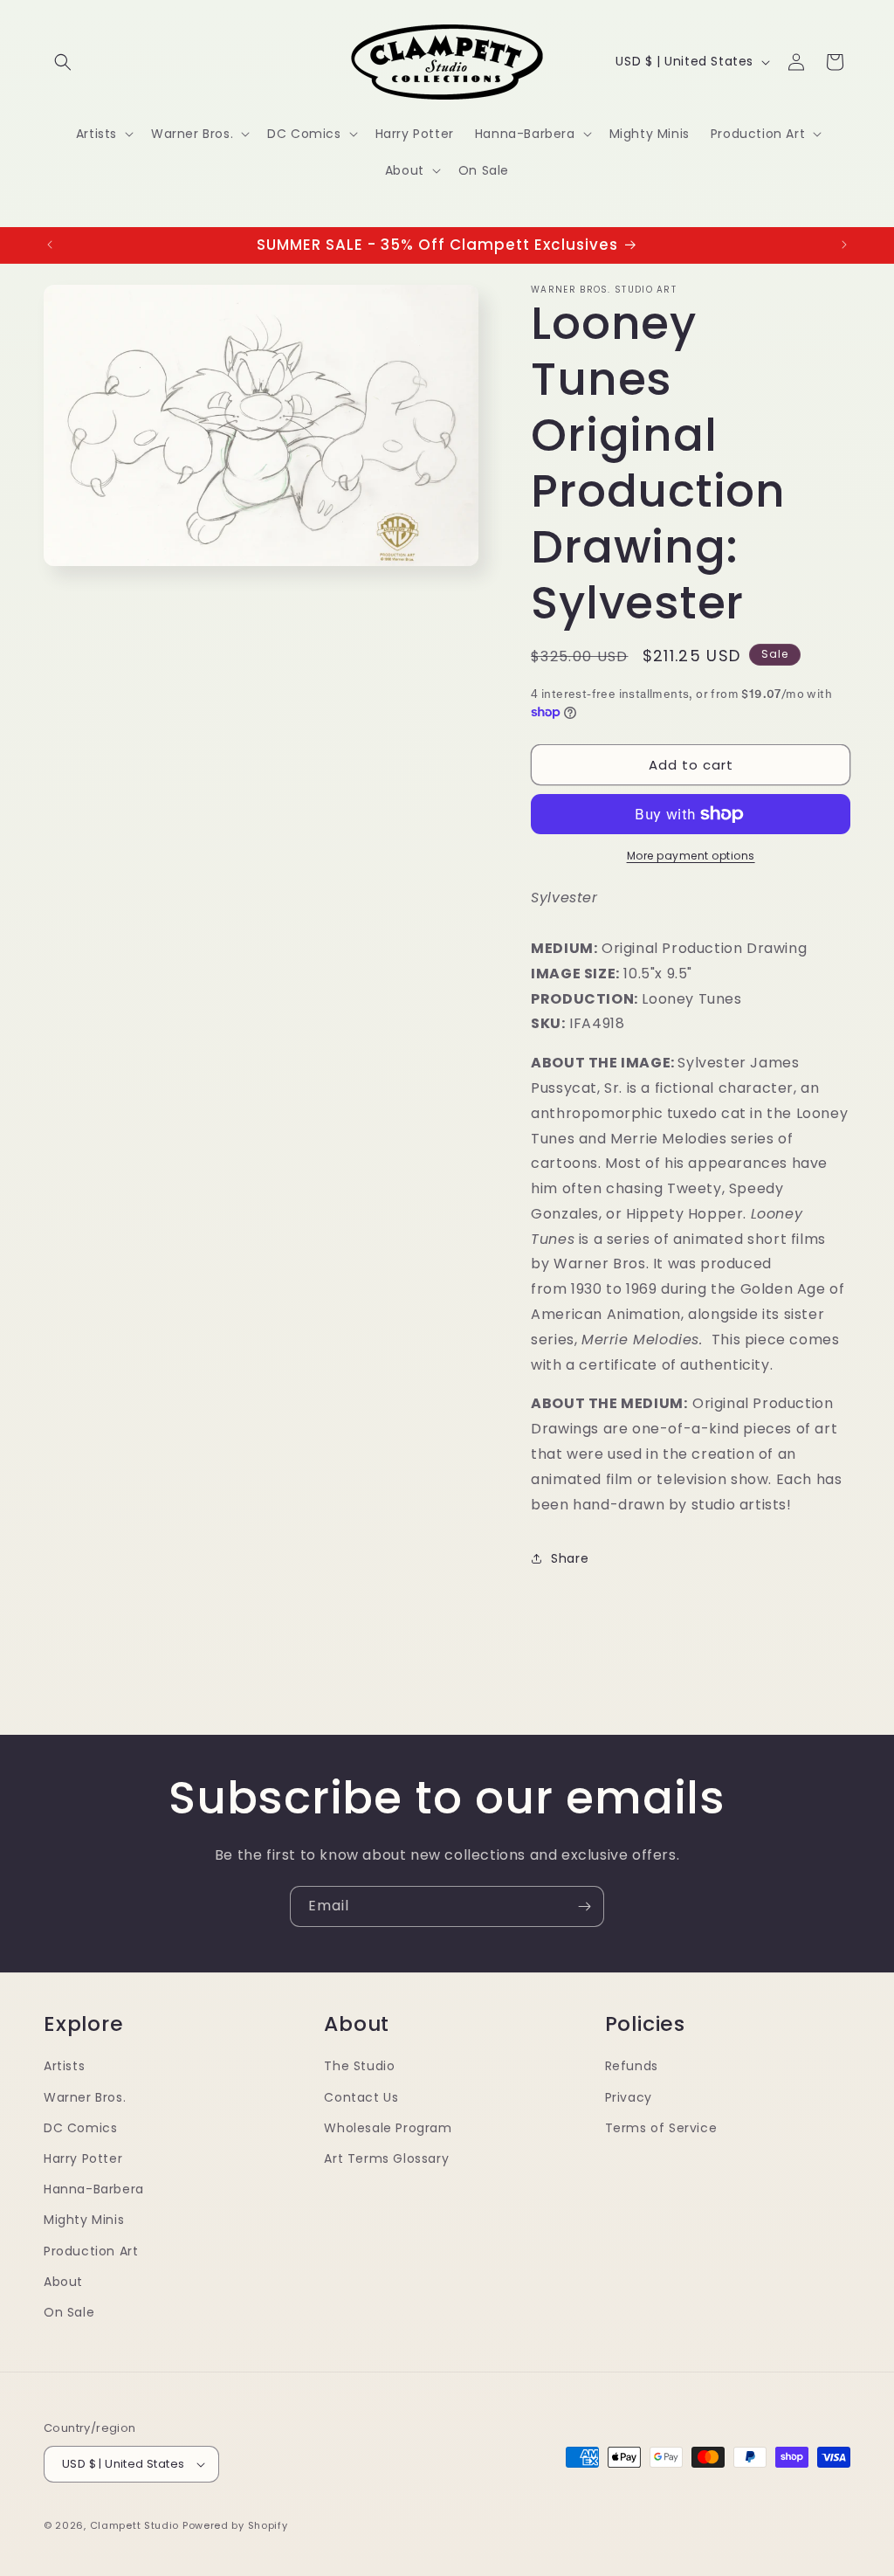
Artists (64, 2066)
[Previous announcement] (50, 245)
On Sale (69, 2312)
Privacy (629, 2097)
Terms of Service (661, 2128)
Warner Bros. (85, 2097)
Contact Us (361, 2097)
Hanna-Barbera (94, 2189)
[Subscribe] (584, 1906)
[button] (63, 62)
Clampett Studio (135, 2525)
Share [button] (570, 1558)
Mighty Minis (84, 2220)
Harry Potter (83, 2158)
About (63, 2282)
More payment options (691, 856)
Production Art (91, 2251)
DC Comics (80, 2128)
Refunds (632, 2066)
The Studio (359, 2066)
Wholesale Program (388, 2128)
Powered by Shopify (235, 2525)
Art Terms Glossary (386, 2158)
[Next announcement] (844, 245)
